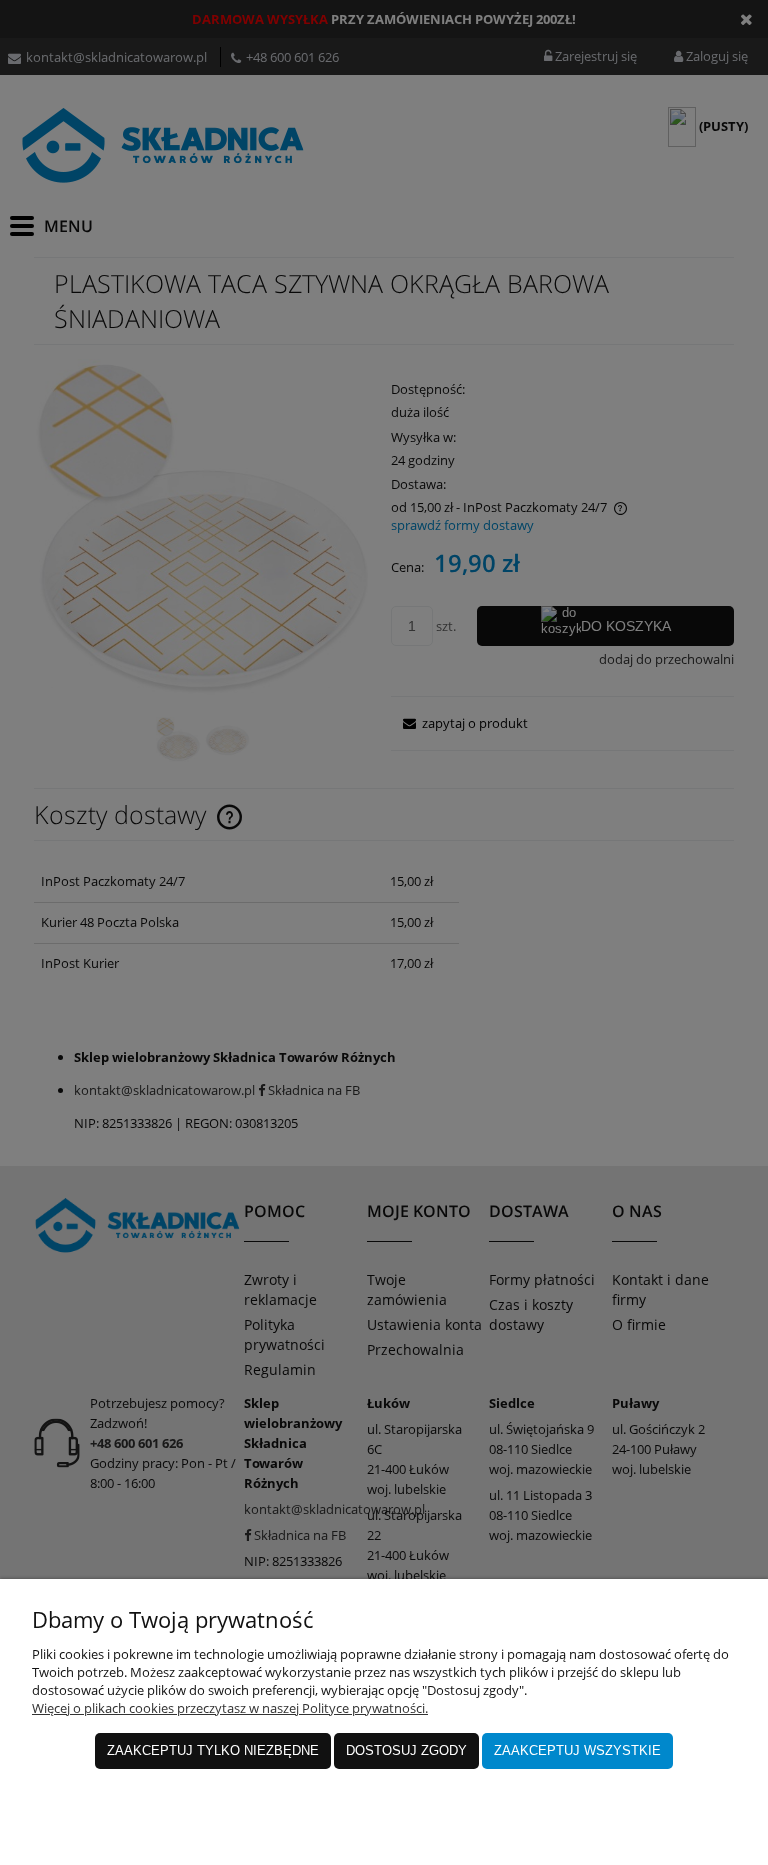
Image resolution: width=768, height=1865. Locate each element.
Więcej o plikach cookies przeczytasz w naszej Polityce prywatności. (230, 1708)
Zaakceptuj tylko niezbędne (213, 1750)
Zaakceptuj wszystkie (577, 1750)
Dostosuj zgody (406, 1750)
